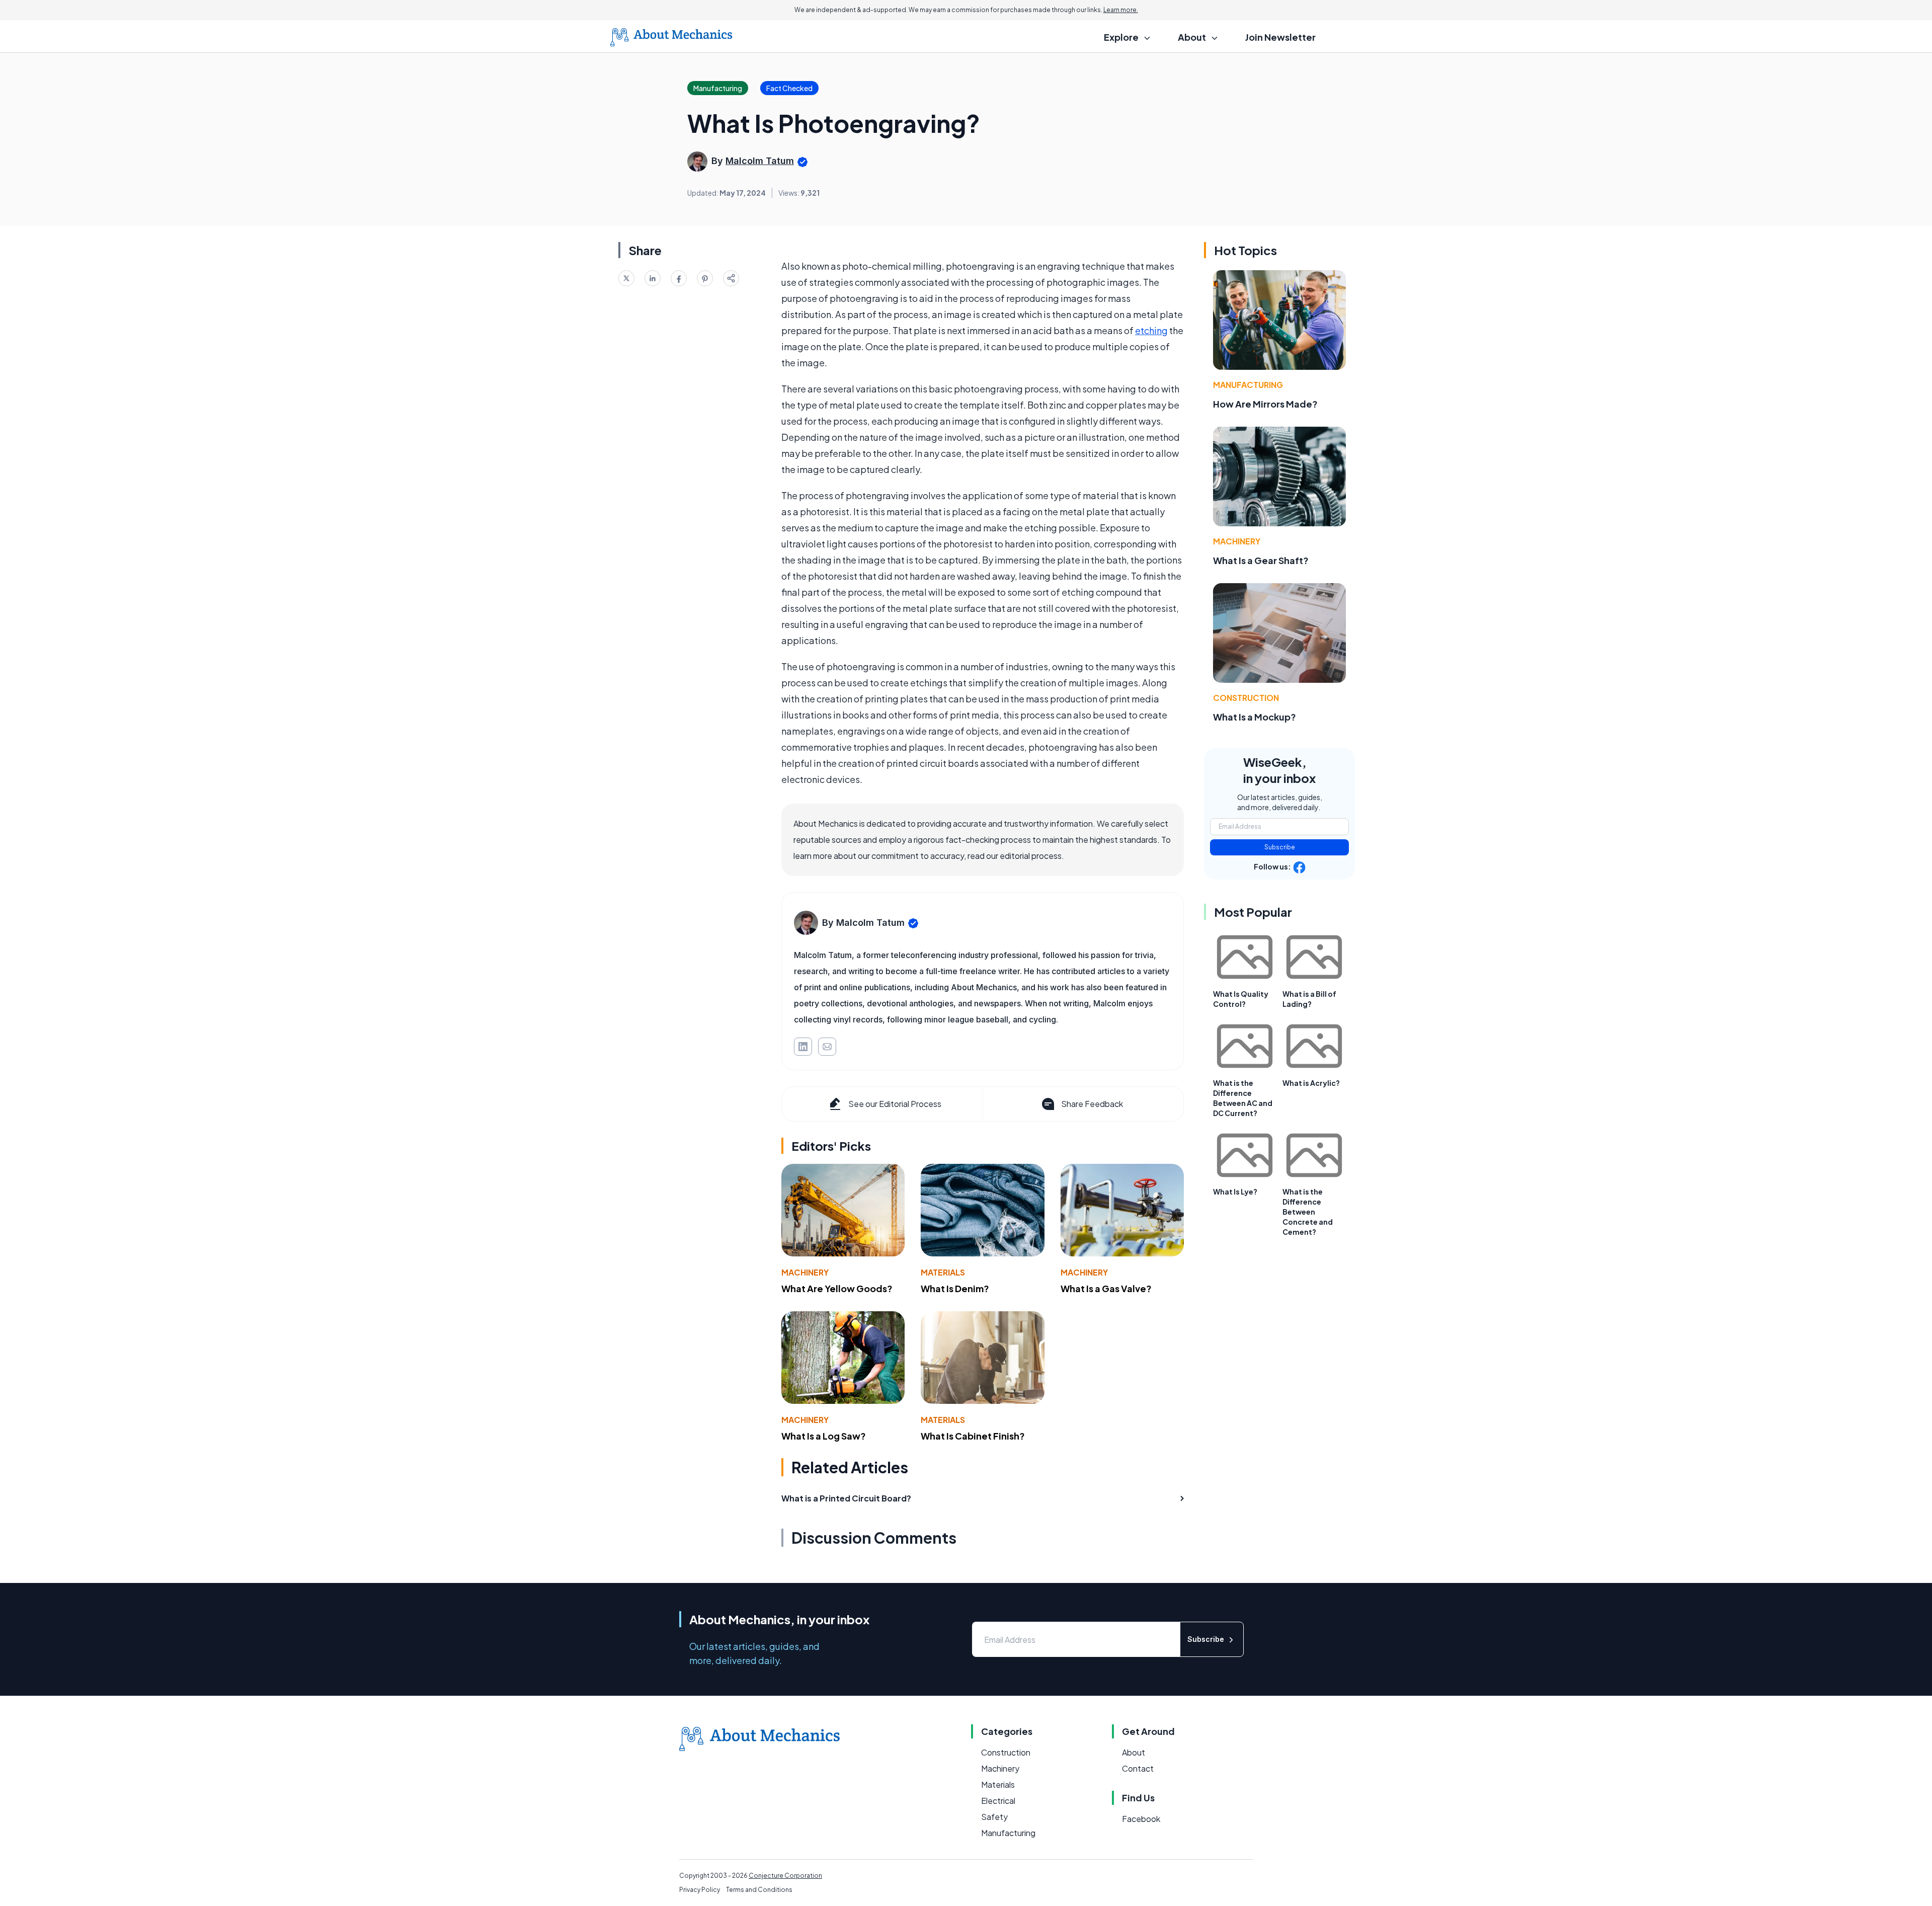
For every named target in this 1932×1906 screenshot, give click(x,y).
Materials (943, 1272)
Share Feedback (1092, 1104)
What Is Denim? (955, 1288)
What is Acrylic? (1311, 1083)
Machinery (805, 1272)
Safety (994, 1817)
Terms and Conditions (759, 1890)
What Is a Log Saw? (824, 1436)
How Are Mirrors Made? (1265, 404)
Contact (1138, 1768)
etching (1151, 330)
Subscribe (1280, 847)
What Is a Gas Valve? (1106, 1288)
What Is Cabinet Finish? (973, 1436)
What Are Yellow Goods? (837, 1288)
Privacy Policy (700, 1890)
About (1134, 1752)
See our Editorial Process (895, 1104)
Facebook (1141, 1819)
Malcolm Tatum (760, 161)
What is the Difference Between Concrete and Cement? (1308, 1212)
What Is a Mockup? (1255, 717)
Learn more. (1121, 10)
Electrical (998, 1801)
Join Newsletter (1280, 37)
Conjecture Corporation (785, 1876)
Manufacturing (1248, 385)
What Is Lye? (1235, 1192)
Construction (1246, 698)
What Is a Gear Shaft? (1261, 560)
